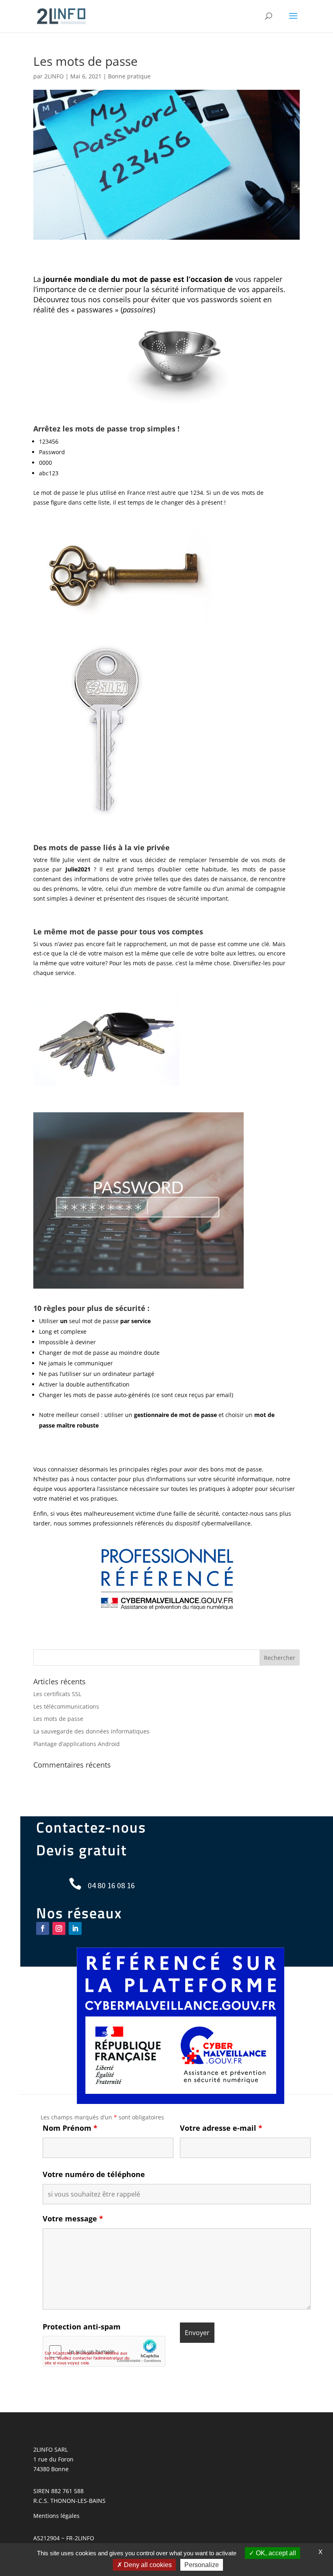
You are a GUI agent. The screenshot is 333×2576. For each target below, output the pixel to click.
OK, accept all (275, 2553)
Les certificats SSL (57, 1694)
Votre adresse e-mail (221, 2128)
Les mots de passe (58, 1719)
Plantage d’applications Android (77, 1744)
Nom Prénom (70, 2128)
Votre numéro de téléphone (94, 2174)
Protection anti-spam (82, 2327)
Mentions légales (56, 2516)
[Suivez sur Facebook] (43, 1928)
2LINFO (54, 76)
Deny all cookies (147, 2565)
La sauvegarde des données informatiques (91, 1731)
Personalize (202, 2565)
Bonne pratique (129, 76)
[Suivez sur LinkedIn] (75, 1928)
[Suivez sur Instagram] (59, 1928)
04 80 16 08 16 (111, 1885)
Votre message (73, 2219)
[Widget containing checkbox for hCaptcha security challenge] (104, 2351)
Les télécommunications (66, 1706)
